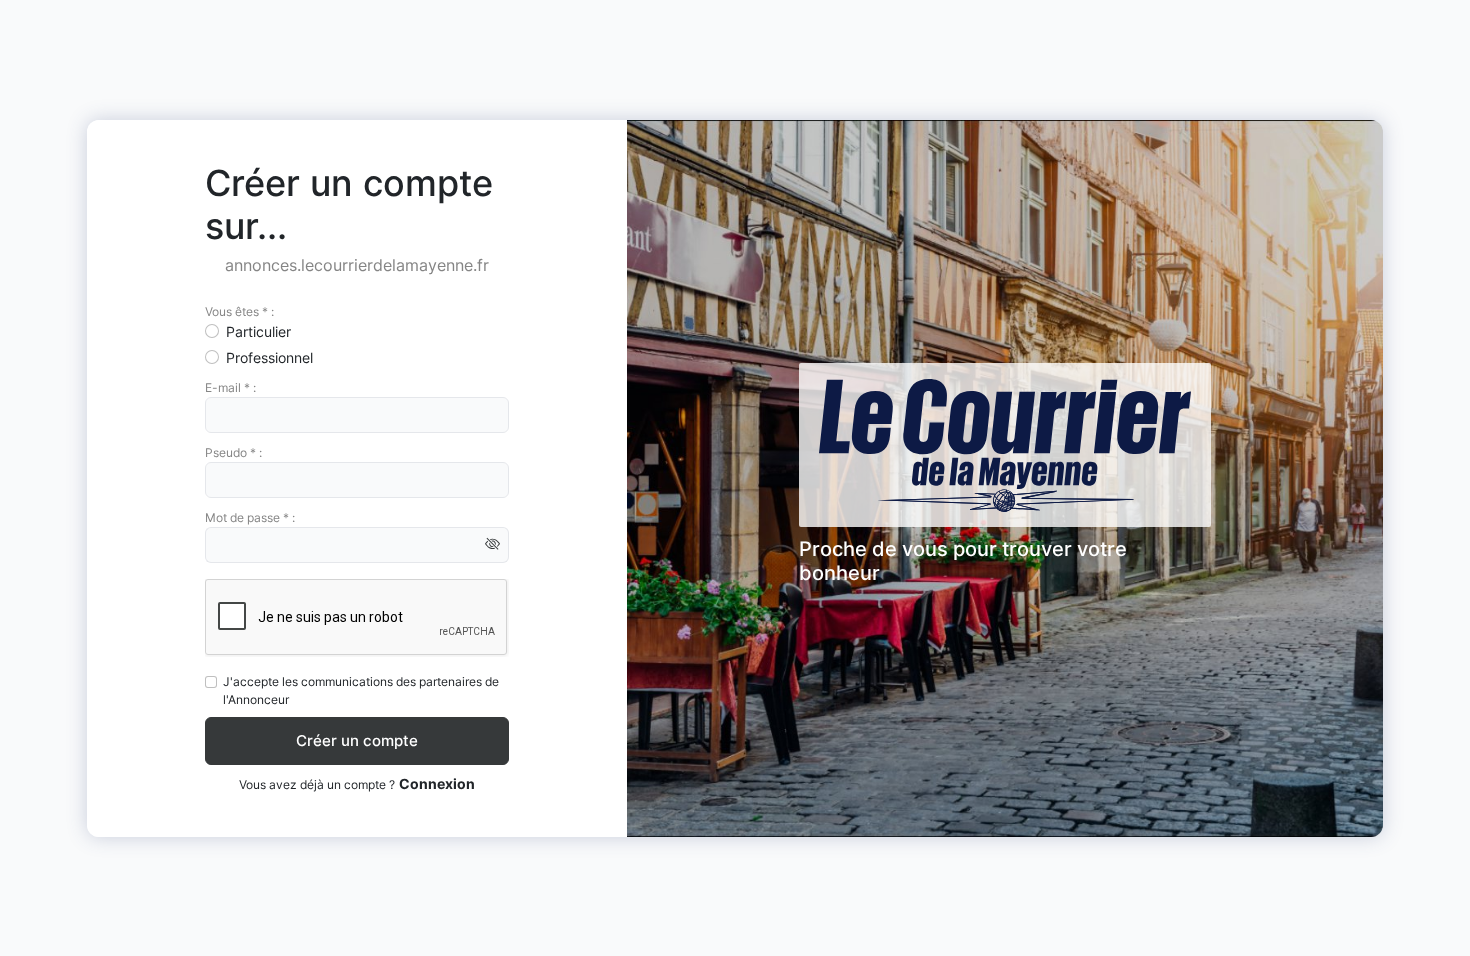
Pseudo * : (233, 452)
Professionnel (269, 357)
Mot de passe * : (250, 517)
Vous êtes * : (239, 311)
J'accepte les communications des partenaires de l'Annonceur (361, 690)
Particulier (258, 331)
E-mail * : (230, 387)
